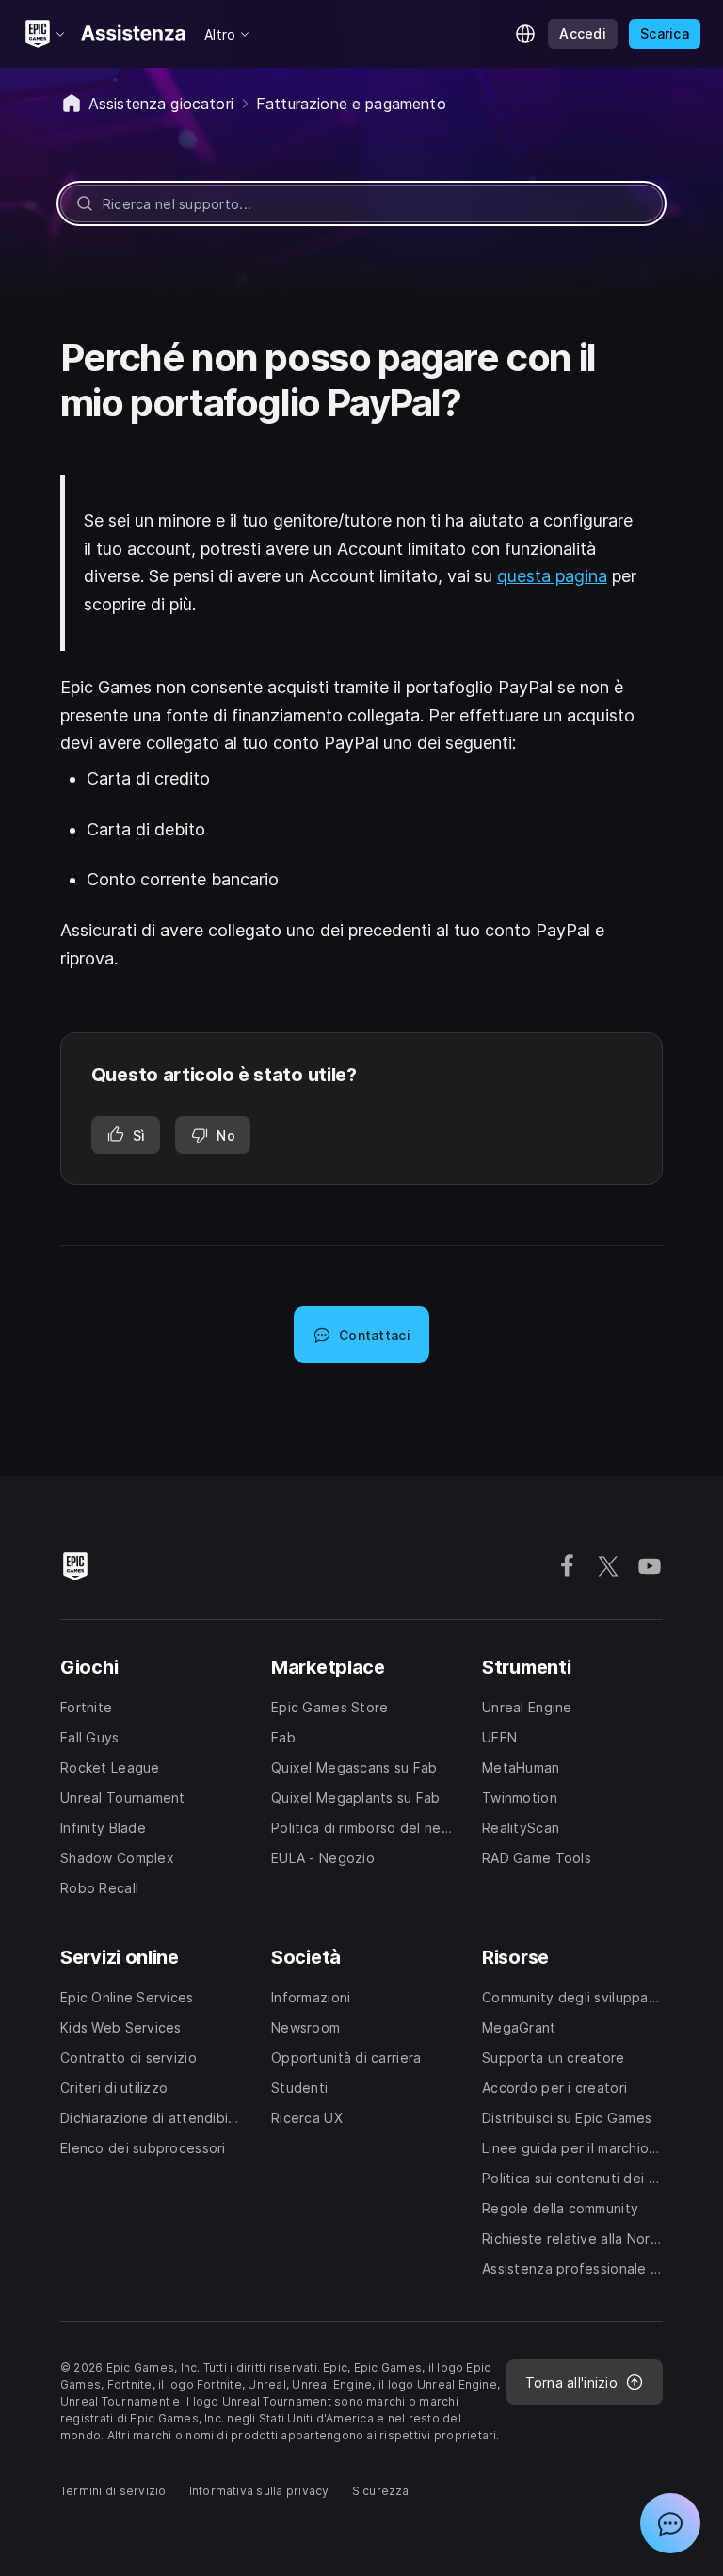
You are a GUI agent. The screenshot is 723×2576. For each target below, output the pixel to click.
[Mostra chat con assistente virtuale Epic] (670, 2523)
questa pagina (552, 576)
